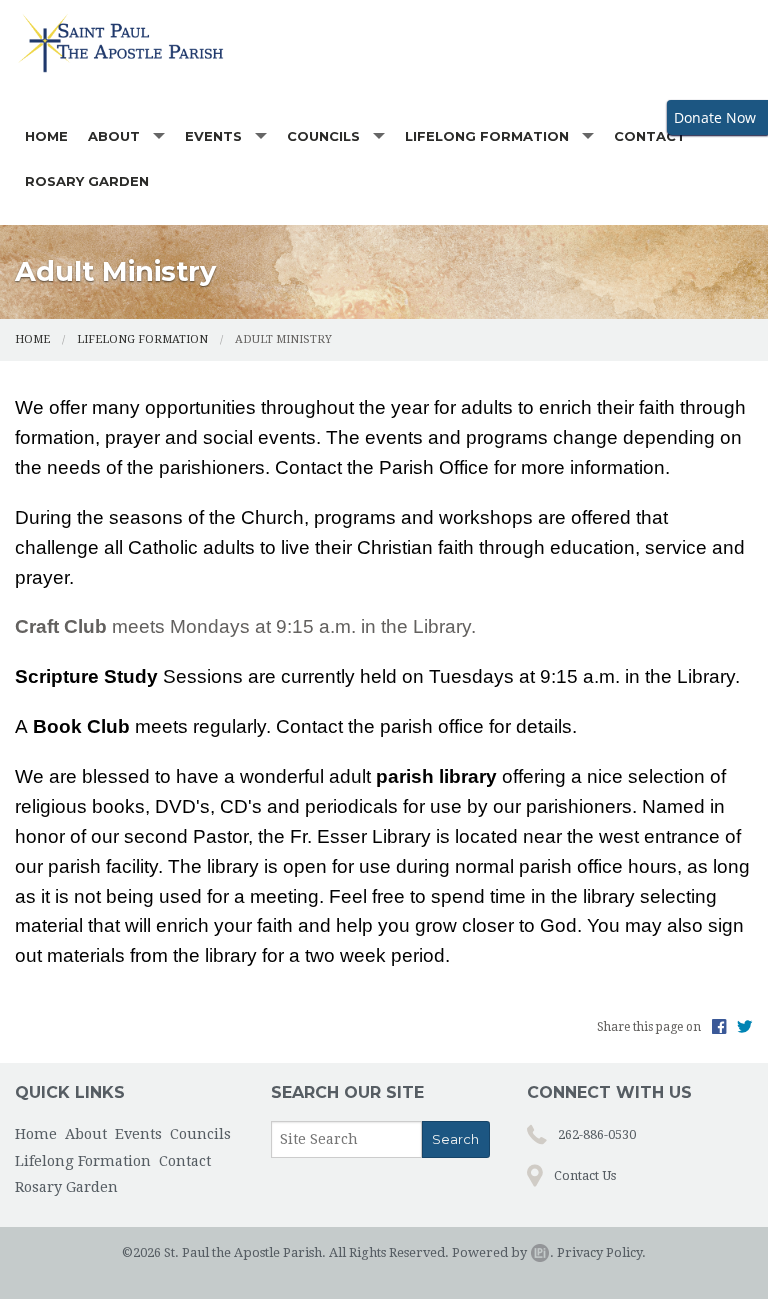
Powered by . (503, 1252)
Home (46, 136)
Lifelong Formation (487, 136)
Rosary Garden (87, 181)
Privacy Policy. (601, 1252)
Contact (650, 136)
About (114, 136)
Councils (323, 136)
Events (213, 136)
